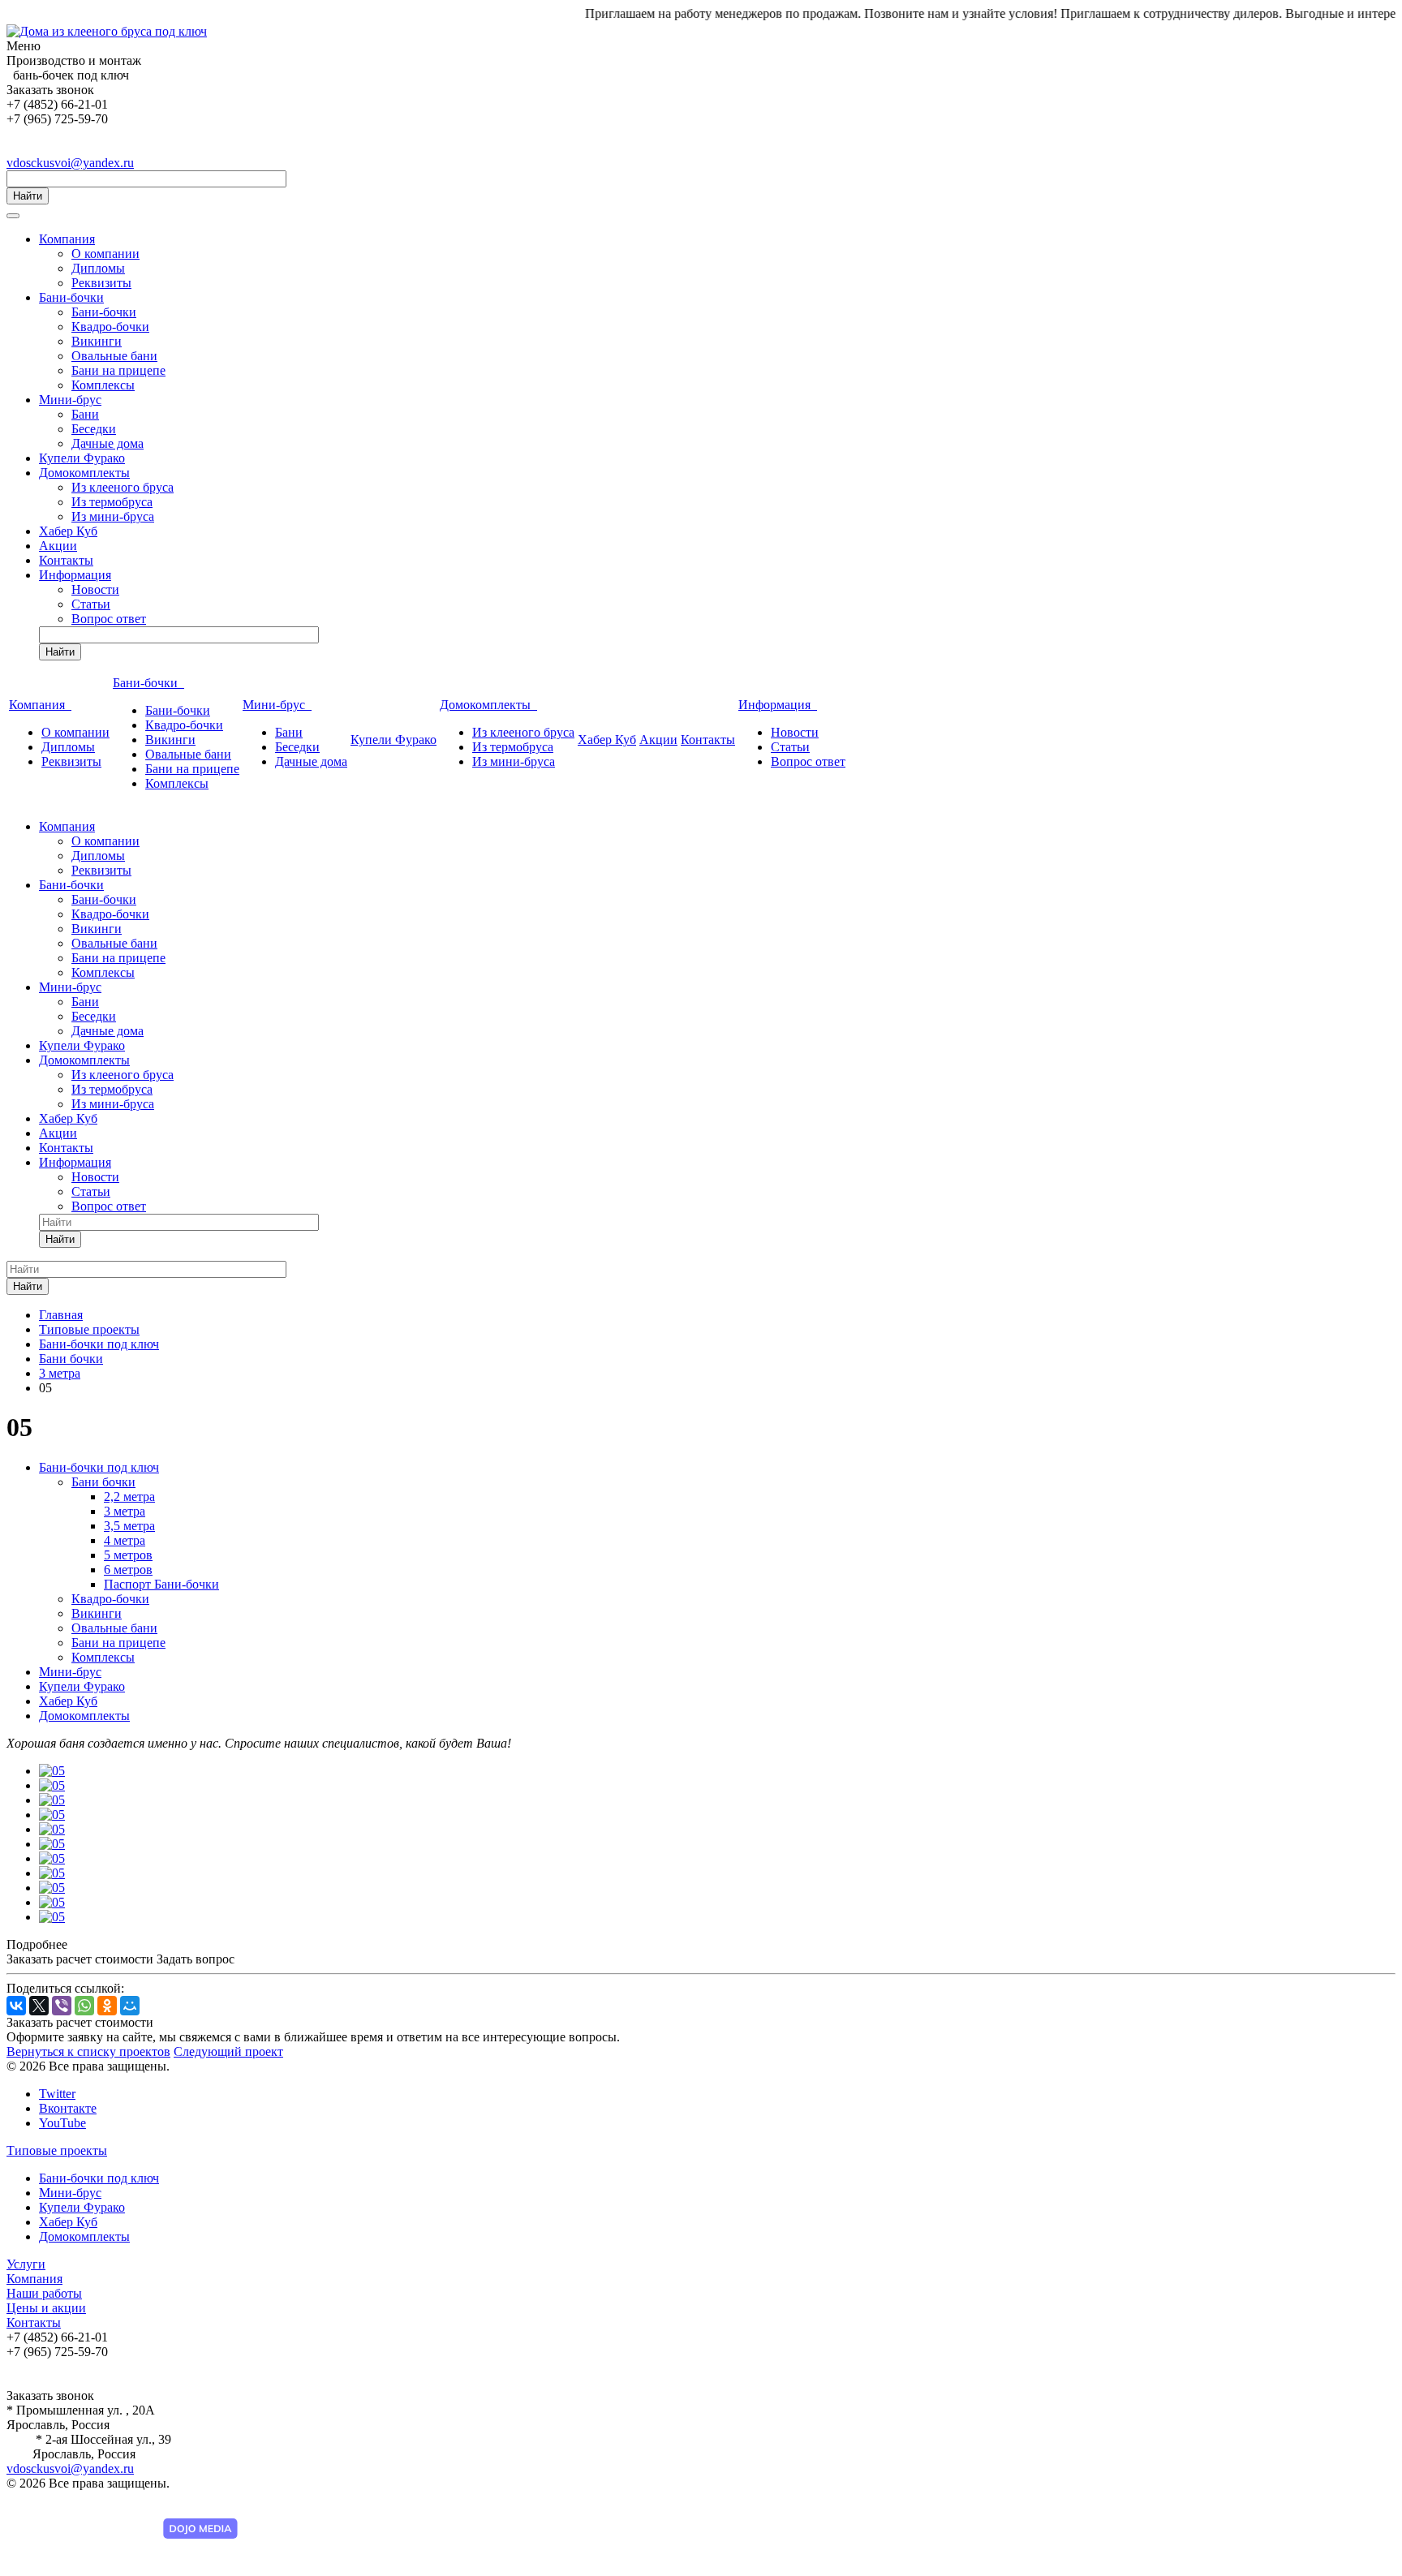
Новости (95, 589)
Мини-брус (70, 400)
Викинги (97, 341)
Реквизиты (101, 283)
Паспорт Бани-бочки (161, 1584)
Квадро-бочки (110, 327)
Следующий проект (228, 2051)
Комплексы (103, 385)
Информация (75, 575)
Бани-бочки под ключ (99, 1467)
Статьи (91, 604)
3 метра (125, 1511)
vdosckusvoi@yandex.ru (70, 163)
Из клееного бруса (123, 487)
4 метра (125, 1540)
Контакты (66, 560)
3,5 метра (129, 1526)
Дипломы (98, 268)
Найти (28, 196)
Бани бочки (103, 1482)
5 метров (128, 1555)
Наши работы (44, 2293)
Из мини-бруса (113, 516)
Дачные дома (108, 443)
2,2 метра (129, 1497)
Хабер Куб (68, 531)
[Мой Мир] (130, 2006)
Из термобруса (112, 502)
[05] (52, 1771)
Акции (58, 546)
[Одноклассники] (107, 2006)
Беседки (94, 429)
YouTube (62, 2123)
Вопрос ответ (109, 619)
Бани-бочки (71, 297)
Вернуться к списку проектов (88, 2051)
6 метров (128, 1570)
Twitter (57, 2094)
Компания (67, 239)
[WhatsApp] (84, 2006)
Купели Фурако (82, 458)
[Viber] (62, 2006)
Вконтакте (68, 2108)
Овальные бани (114, 356)
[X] (39, 2006)
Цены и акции (46, 2308)
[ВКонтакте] (16, 2006)
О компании (105, 254)
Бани (85, 414)
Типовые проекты (57, 2150)
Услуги (26, 2264)
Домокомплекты (84, 473)
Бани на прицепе (118, 370)
